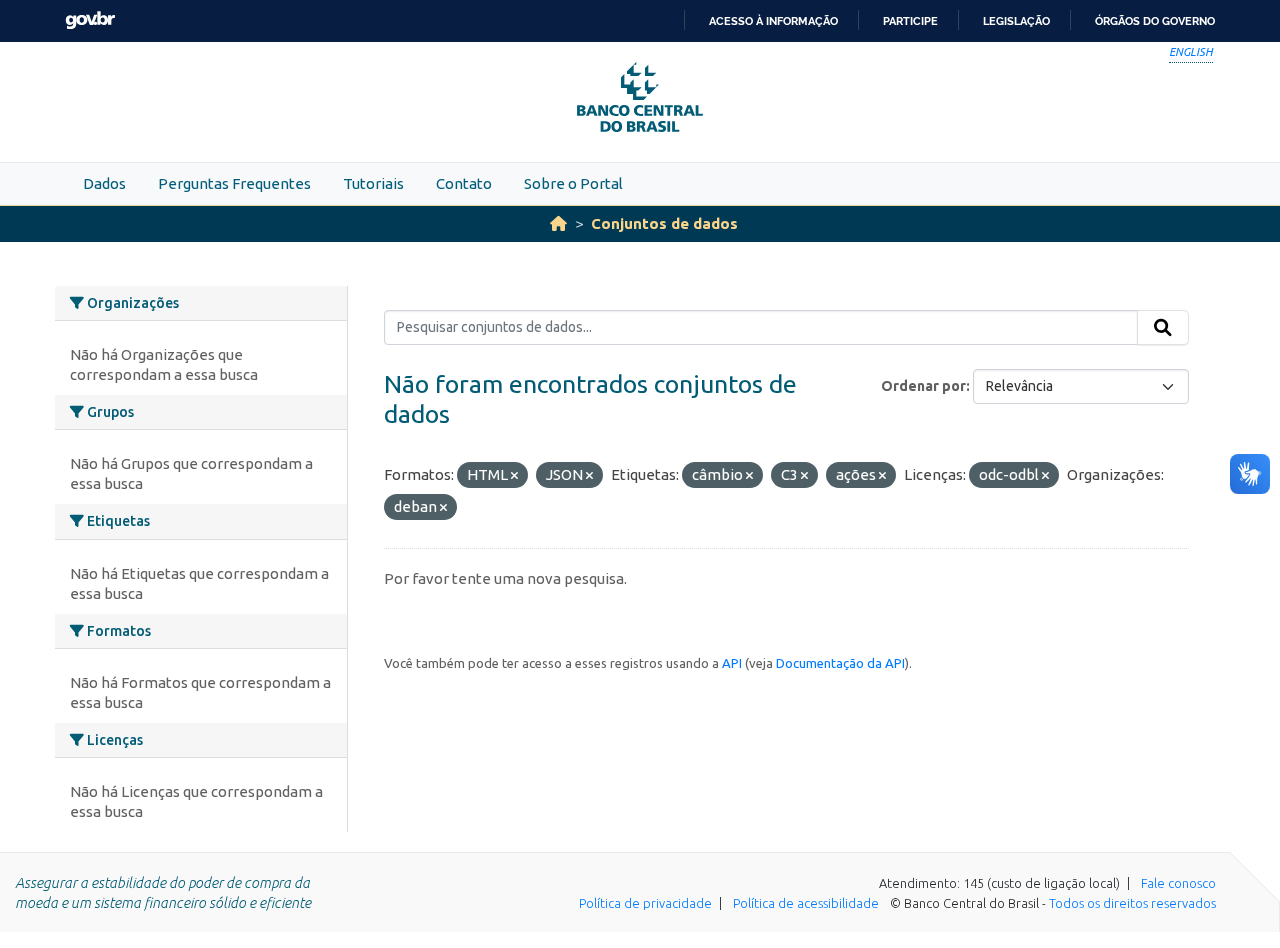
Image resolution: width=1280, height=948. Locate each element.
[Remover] (514, 476)
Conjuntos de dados (664, 223)
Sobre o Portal (573, 183)
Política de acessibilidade (806, 903)
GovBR (90, 20)
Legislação (1016, 21)
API (732, 663)
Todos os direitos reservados (1132, 903)
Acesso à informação (773, 21)
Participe (910, 21)
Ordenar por (923, 386)
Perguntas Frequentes (234, 183)
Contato (464, 183)
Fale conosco (1178, 883)
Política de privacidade (645, 903)
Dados (104, 183)
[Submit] (1163, 328)
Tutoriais (373, 183)
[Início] (558, 223)
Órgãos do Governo (1155, 21)
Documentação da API (840, 663)
